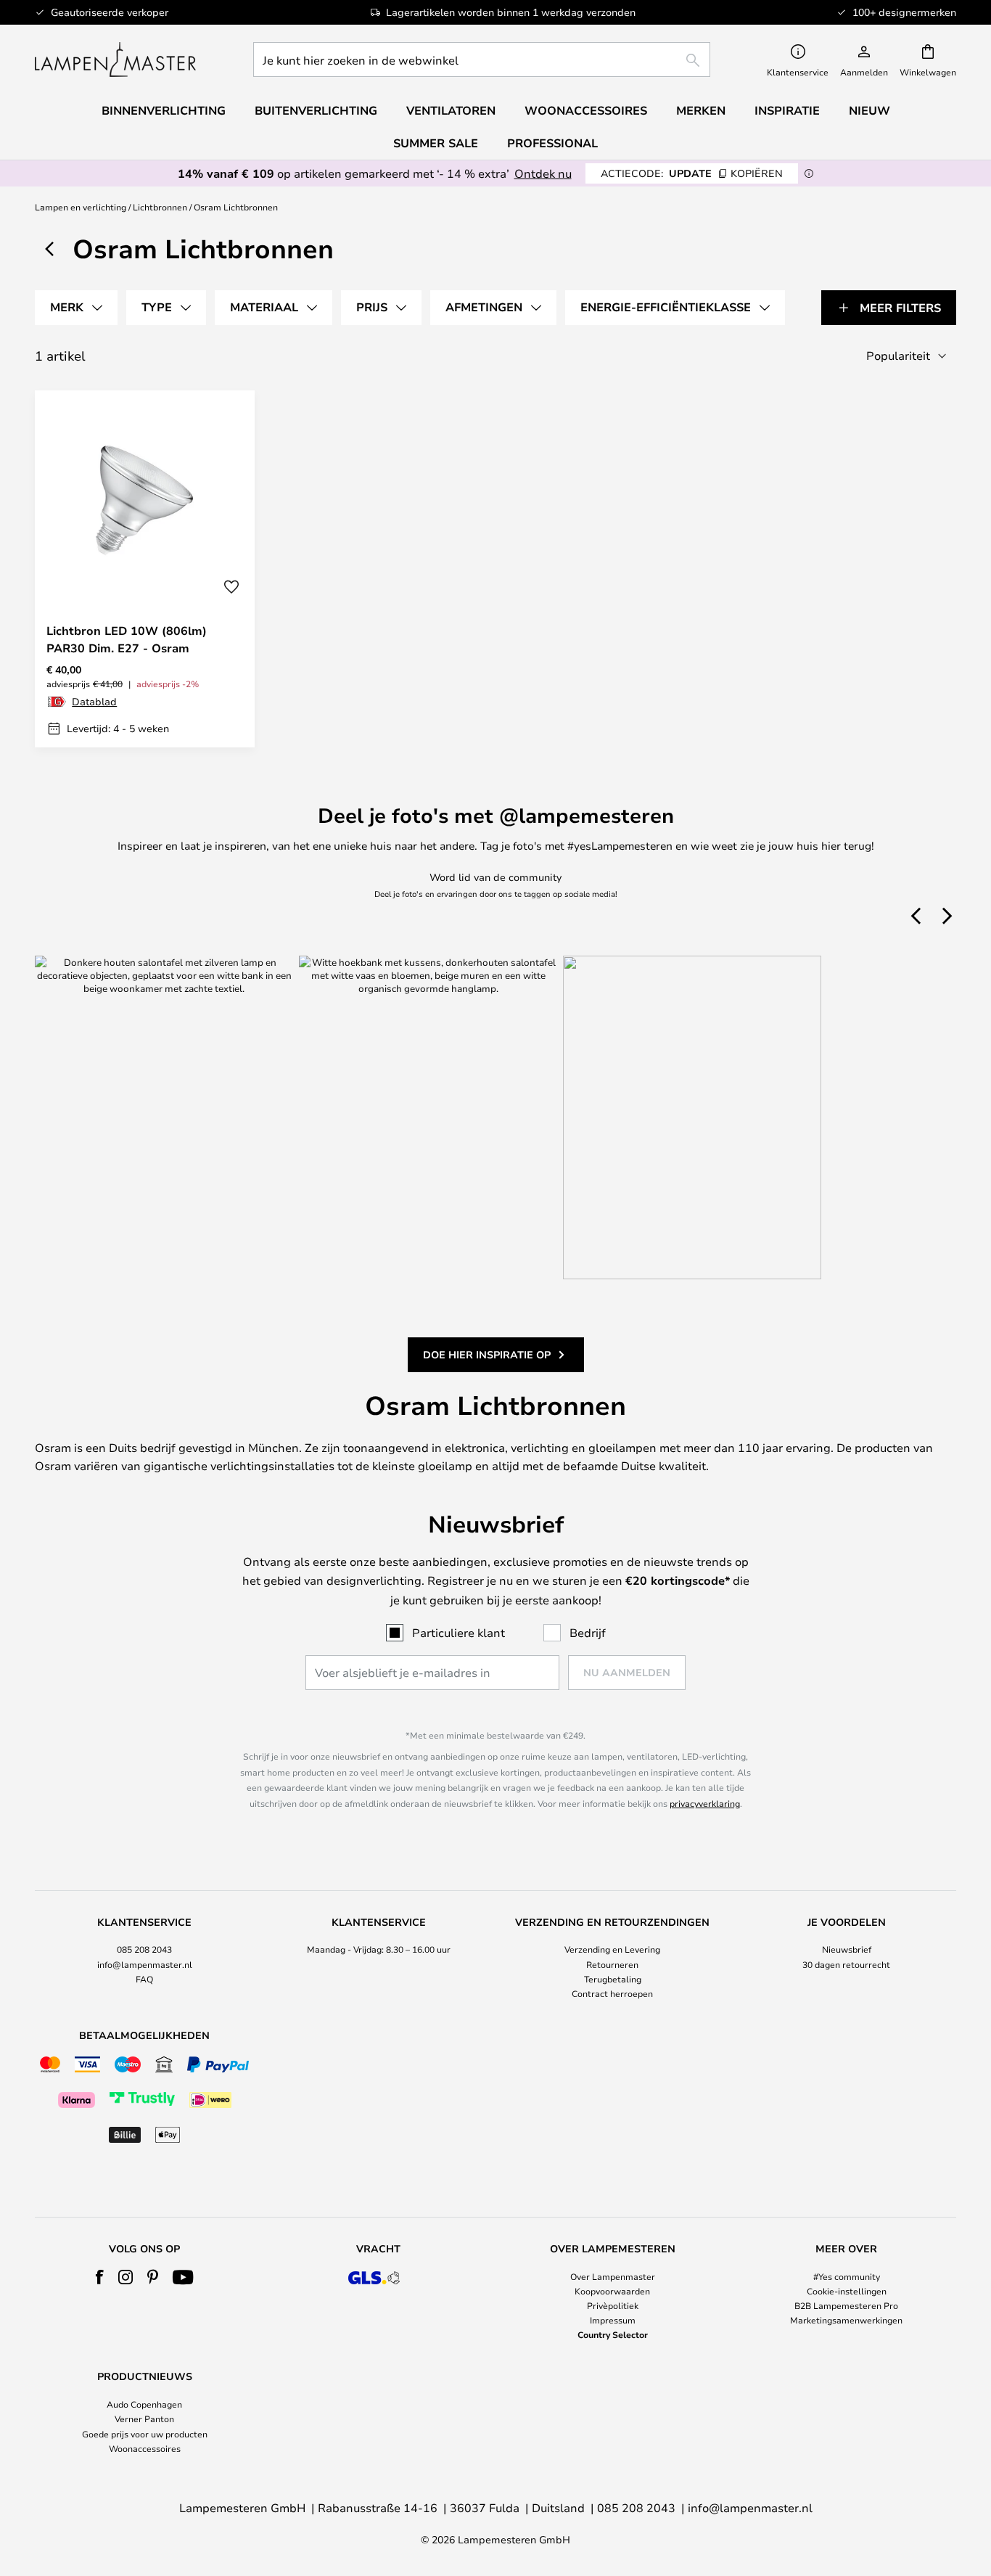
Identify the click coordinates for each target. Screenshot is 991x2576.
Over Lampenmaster (613, 2276)
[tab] (76, 308)
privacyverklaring (705, 1803)
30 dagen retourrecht (846, 1964)
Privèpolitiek (613, 2305)
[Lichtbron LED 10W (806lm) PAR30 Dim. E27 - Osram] (145, 569)
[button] (231, 587)
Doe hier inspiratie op (487, 1354)
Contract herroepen (612, 1993)
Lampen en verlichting (81, 207)
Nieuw (869, 110)
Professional (552, 143)
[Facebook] (100, 2277)
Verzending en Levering (612, 1949)
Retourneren (612, 1964)
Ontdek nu (543, 173)
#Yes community (847, 2276)
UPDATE (692, 173)
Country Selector (613, 2334)
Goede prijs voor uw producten (145, 2434)
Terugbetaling (613, 1979)
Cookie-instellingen (847, 2291)
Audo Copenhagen (144, 2404)
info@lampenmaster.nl (145, 1964)
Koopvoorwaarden (612, 2291)
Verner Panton (144, 2419)
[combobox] (482, 60)
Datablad (94, 701)
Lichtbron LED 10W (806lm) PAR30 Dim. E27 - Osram (127, 639)
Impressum (613, 2320)
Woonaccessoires (145, 2448)
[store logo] (115, 60)
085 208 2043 (144, 1949)
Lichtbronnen (160, 207)
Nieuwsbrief (847, 1949)
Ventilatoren (451, 110)
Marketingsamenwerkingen (846, 2320)
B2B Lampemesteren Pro (846, 2305)
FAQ (144, 1979)
